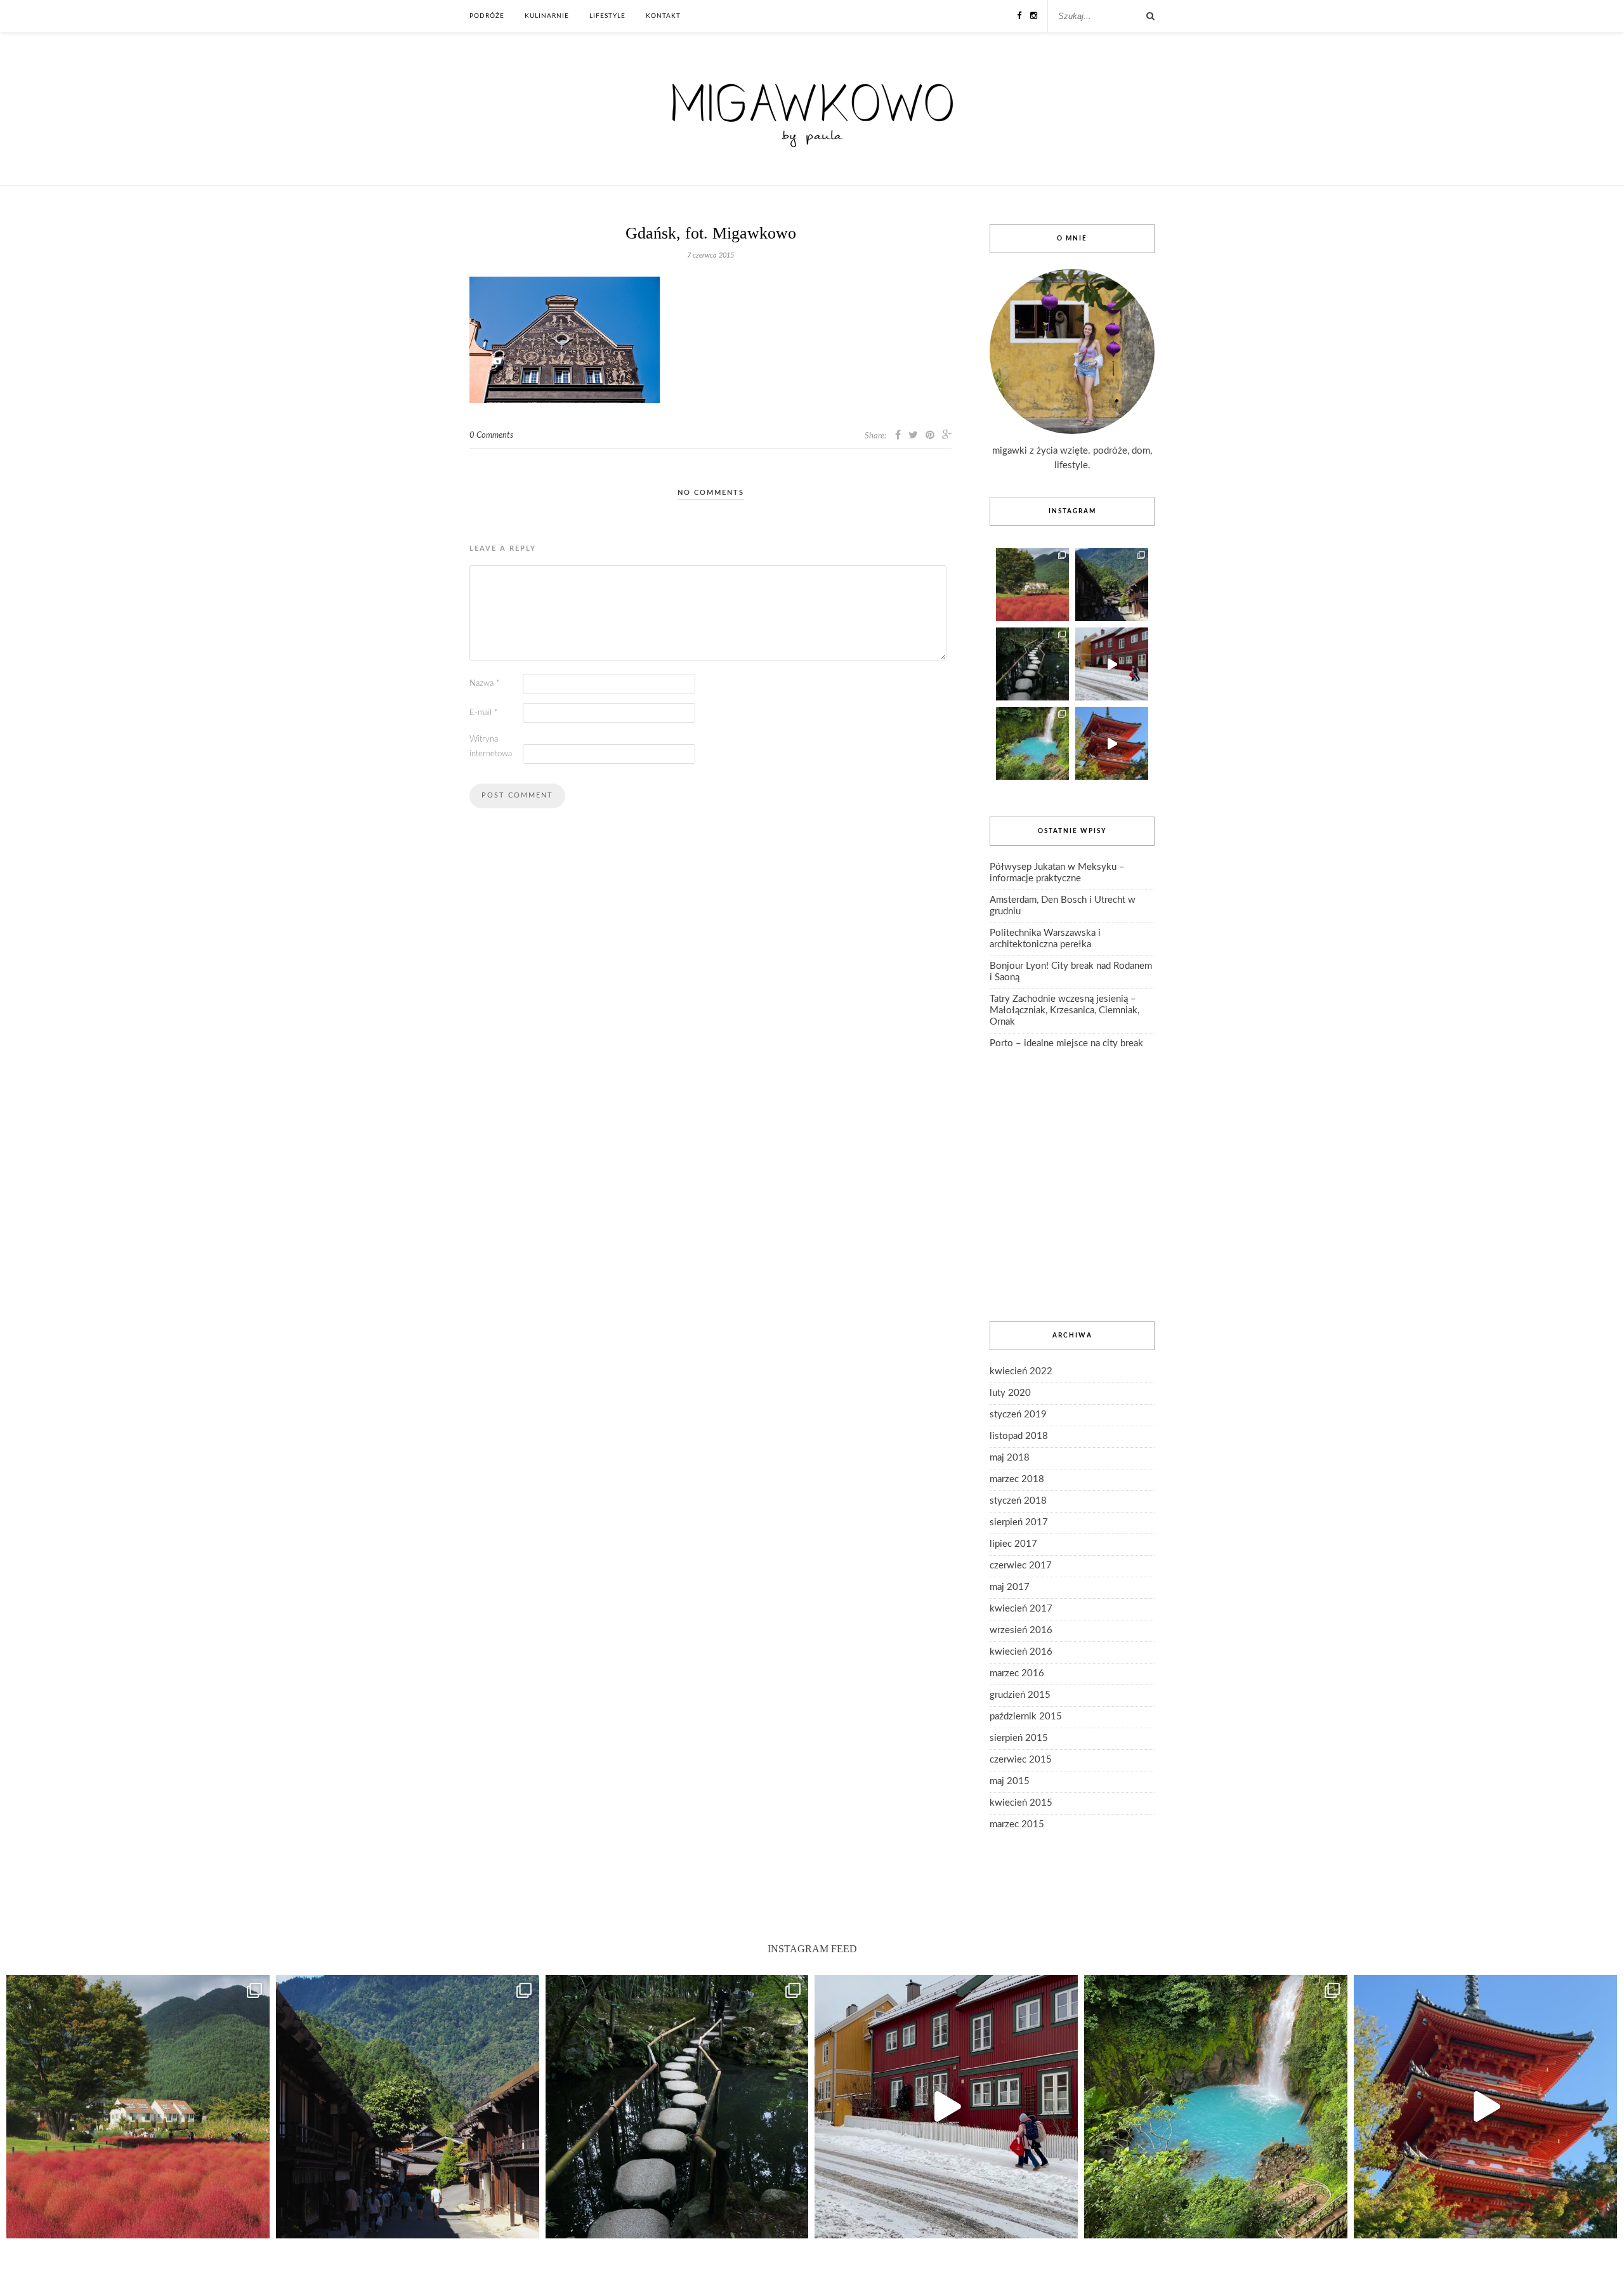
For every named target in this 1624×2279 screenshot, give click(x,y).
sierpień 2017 (1019, 1522)
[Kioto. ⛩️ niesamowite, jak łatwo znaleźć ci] (1112, 743)
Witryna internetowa (491, 747)
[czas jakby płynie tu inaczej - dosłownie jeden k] (1032, 664)
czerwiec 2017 (1021, 1566)
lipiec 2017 (1013, 1544)
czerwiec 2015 (1021, 1760)
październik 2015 (1026, 1717)
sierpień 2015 (1019, 1738)
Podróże (487, 16)
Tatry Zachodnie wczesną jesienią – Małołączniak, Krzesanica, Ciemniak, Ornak (1064, 1010)
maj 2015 (1010, 1781)
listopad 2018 (1019, 1436)
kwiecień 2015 (1021, 1803)
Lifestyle (607, 16)
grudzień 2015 (1020, 1695)
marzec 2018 (1017, 1479)
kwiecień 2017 (1021, 1609)
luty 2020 (1010, 1393)
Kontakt (663, 16)
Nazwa (485, 684)
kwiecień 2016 (1021, 1652)
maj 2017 (1010, 1587)
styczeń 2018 (1018, 1501)
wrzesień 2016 (1021, 1630)
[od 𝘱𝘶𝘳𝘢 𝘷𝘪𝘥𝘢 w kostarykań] (1032, 743)
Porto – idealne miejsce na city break (1066, 1043)
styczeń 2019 (1018, 1415)
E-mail (484, 713)
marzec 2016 (1017, 1673)
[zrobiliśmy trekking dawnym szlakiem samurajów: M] (1112, 585)
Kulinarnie (547, 16)
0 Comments (491, 436)
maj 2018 (1010, 1458)
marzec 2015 (1017, 1824)
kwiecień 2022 (1021, 1371)
